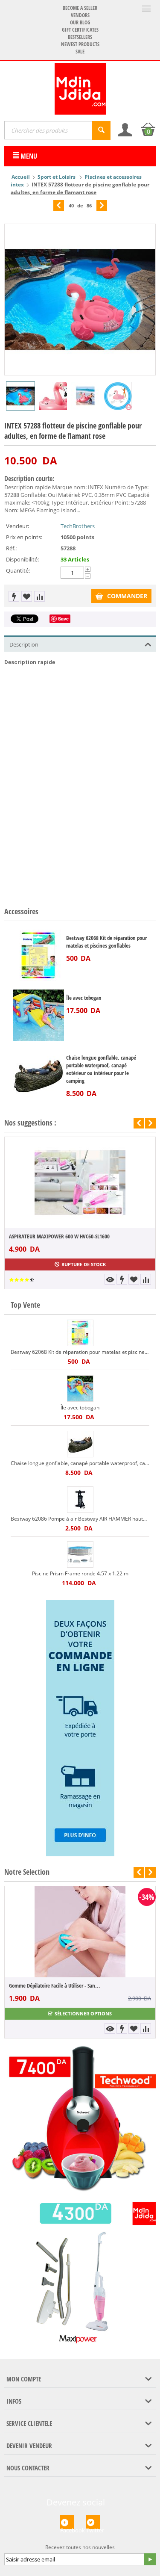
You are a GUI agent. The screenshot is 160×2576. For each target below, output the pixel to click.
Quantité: (18, 570)
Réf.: (11, 548)
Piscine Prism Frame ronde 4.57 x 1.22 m (80, 1573)
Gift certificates (80, 30)
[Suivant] (102, 205)
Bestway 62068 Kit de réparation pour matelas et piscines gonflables (106, 942)
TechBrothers (78, 526)
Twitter (93, 2528)
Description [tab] (24, 644)
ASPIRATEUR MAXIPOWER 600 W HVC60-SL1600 (59, 1236)
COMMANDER (127, 596)
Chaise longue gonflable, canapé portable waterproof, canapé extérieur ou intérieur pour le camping (101, 1069)
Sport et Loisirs (57, 177)
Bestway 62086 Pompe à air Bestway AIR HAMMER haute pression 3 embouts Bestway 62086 (80, 1519)
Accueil (21, 177)
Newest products (80, 44)
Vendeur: (17, 526)
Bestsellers (80, 37)
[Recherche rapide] (101, 130)
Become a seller (80, 8)
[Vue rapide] (110, 1279)
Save (63, 619)
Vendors (80, 15)
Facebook (67, 2528)
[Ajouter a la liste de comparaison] (39, 596)
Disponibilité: (22, 559)
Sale (80, 52)
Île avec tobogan (84, 998)
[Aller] (150, 2559)
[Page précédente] (59, 205)
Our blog (80, 22)
